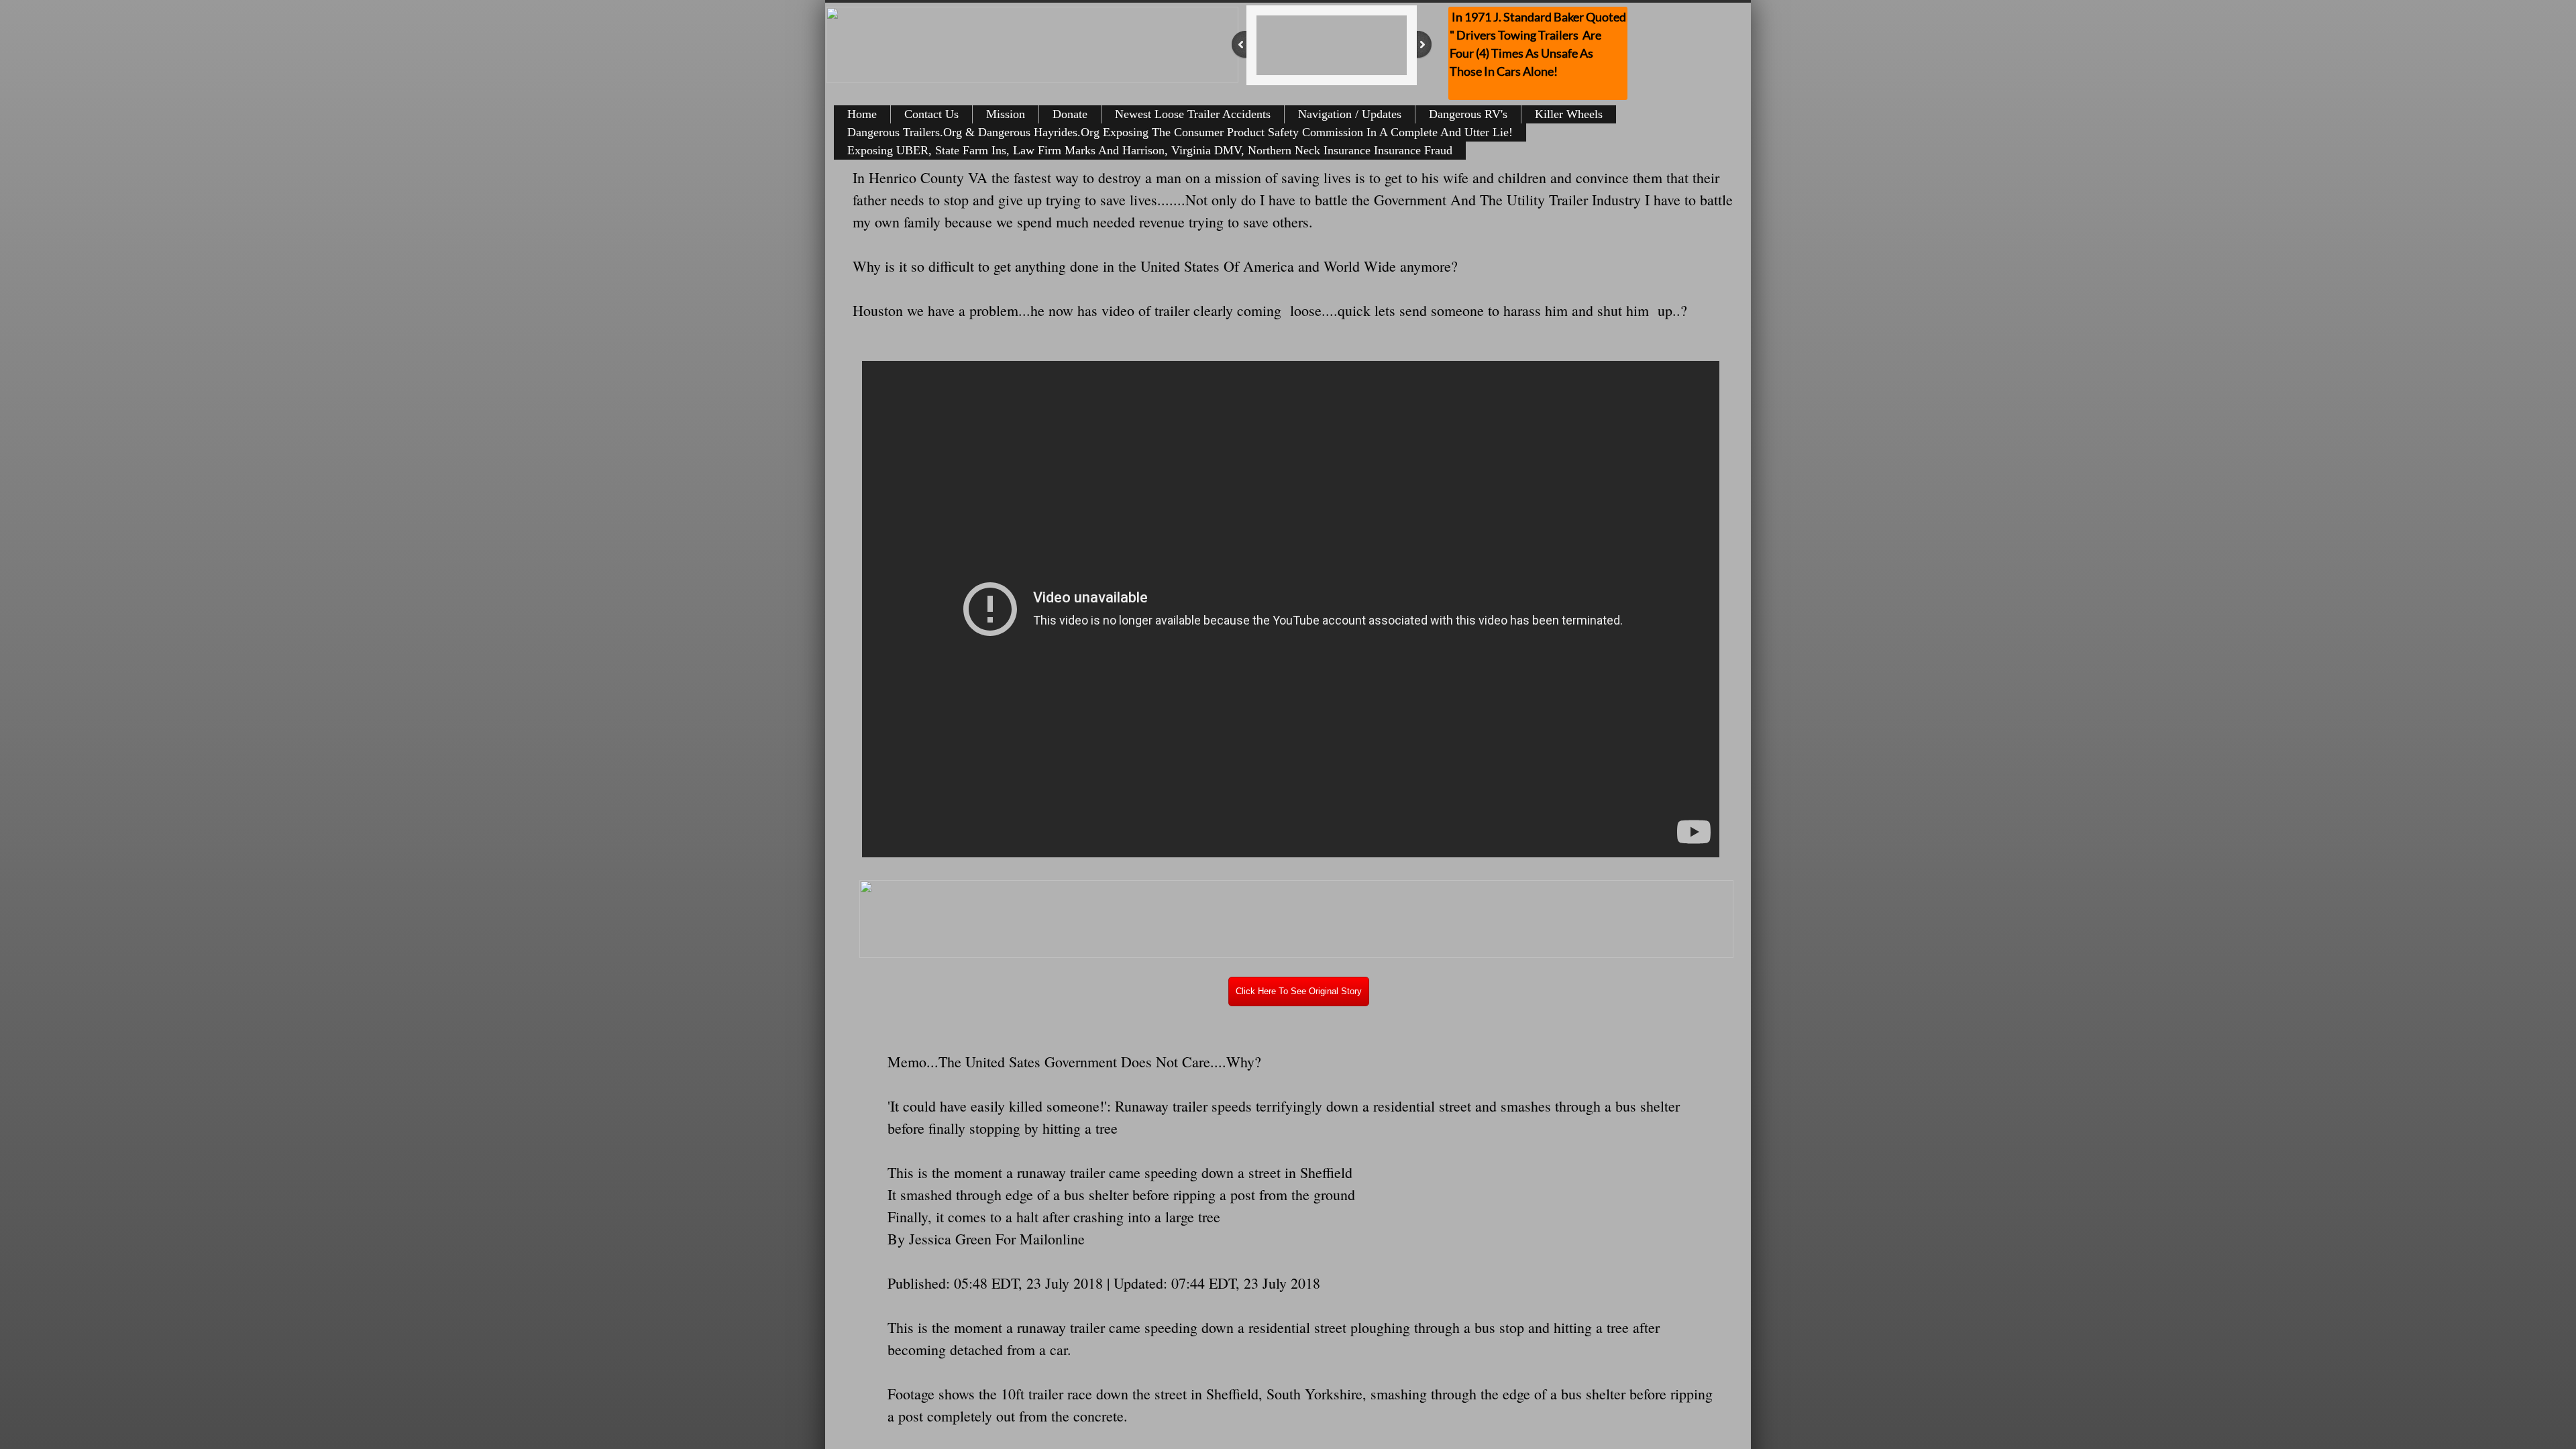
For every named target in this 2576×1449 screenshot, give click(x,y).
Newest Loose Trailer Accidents (1193, 114)
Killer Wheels (1569, 114)
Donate (1070, 114)
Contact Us (931, 114)
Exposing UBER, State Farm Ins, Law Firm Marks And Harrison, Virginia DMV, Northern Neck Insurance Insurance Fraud (1150, 150)
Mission (1006, 114)
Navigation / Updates (1350, 114)
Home (862, 114)
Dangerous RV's (1468, 114)
